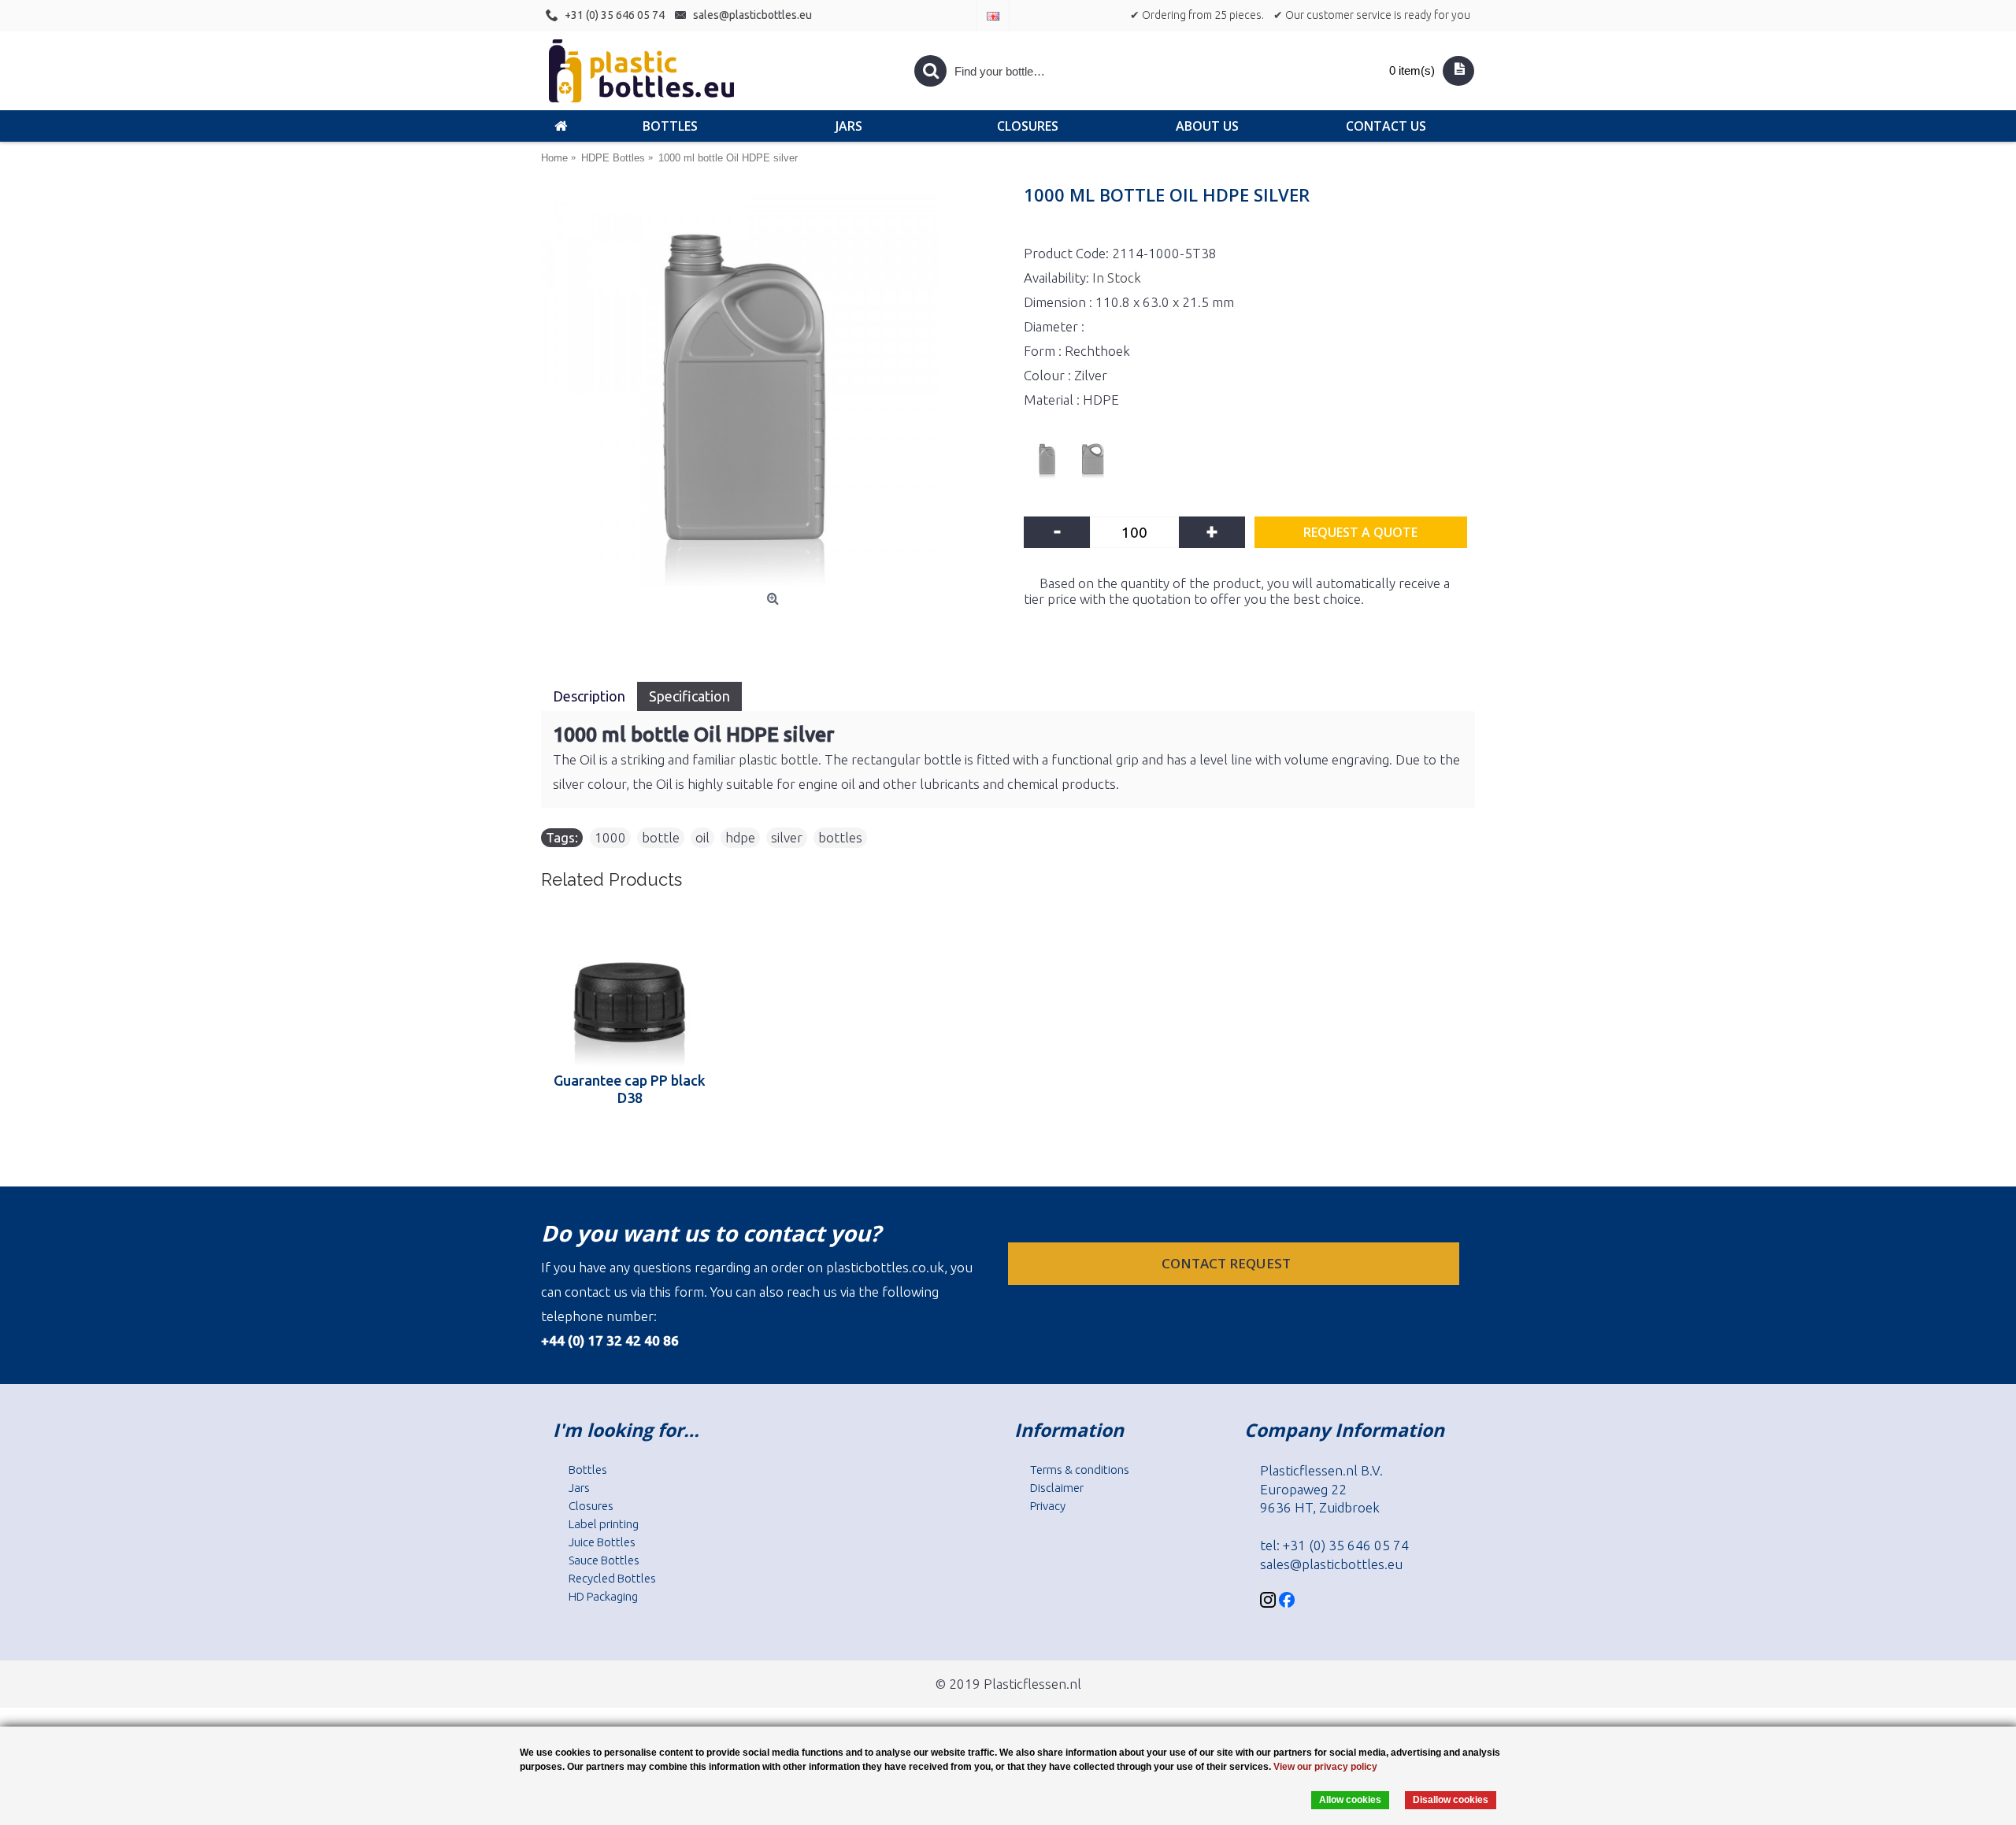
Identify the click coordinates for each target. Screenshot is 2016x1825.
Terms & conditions (1080, 1470)
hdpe (740, 837)
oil (702, 837)
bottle (661, 837)
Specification (689, 696)
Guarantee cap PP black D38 (630, 1089)
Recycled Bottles (612, 1578)
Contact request (1228, 1263)
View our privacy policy (1325, 1767)
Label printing (604, 1524)
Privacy (1048, 1506)
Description (589, 696)
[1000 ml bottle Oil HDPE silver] (775, 387)
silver (787, 837)
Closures (591, 1506)
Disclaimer (1057, 1488)
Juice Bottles (602, 1542)
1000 (610, 837)
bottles (840, 837)
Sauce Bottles (604, 1560)
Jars (579, 1488)
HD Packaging (603, 1596)
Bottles (588, 1470)
